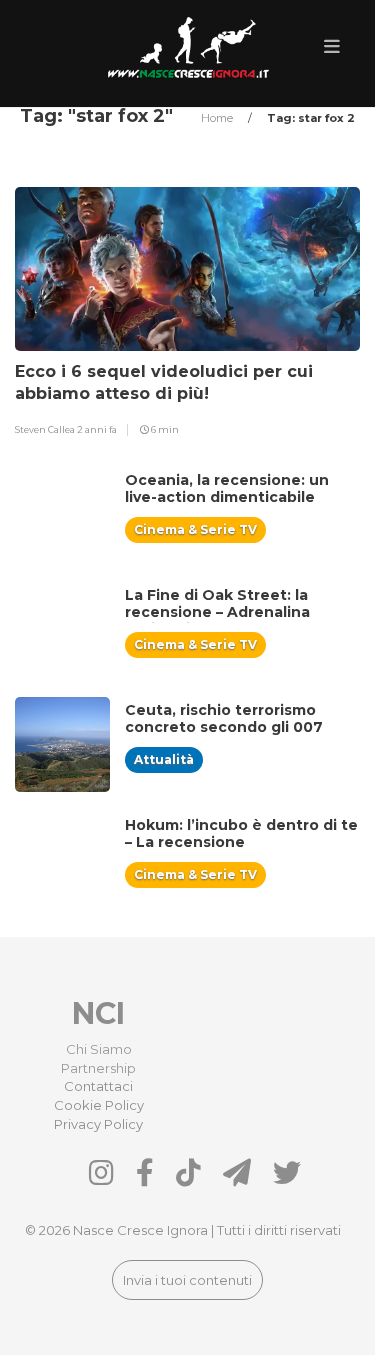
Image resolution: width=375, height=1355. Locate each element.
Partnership (98, 1068)
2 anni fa (97, 429)
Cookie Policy (99, 1105)
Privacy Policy (98, 1124)
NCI (98, 1013)
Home (218, 118)
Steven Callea (46, 429)
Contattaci (98, 1086)
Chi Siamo (99, 1049)
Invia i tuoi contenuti (187, 1280)
